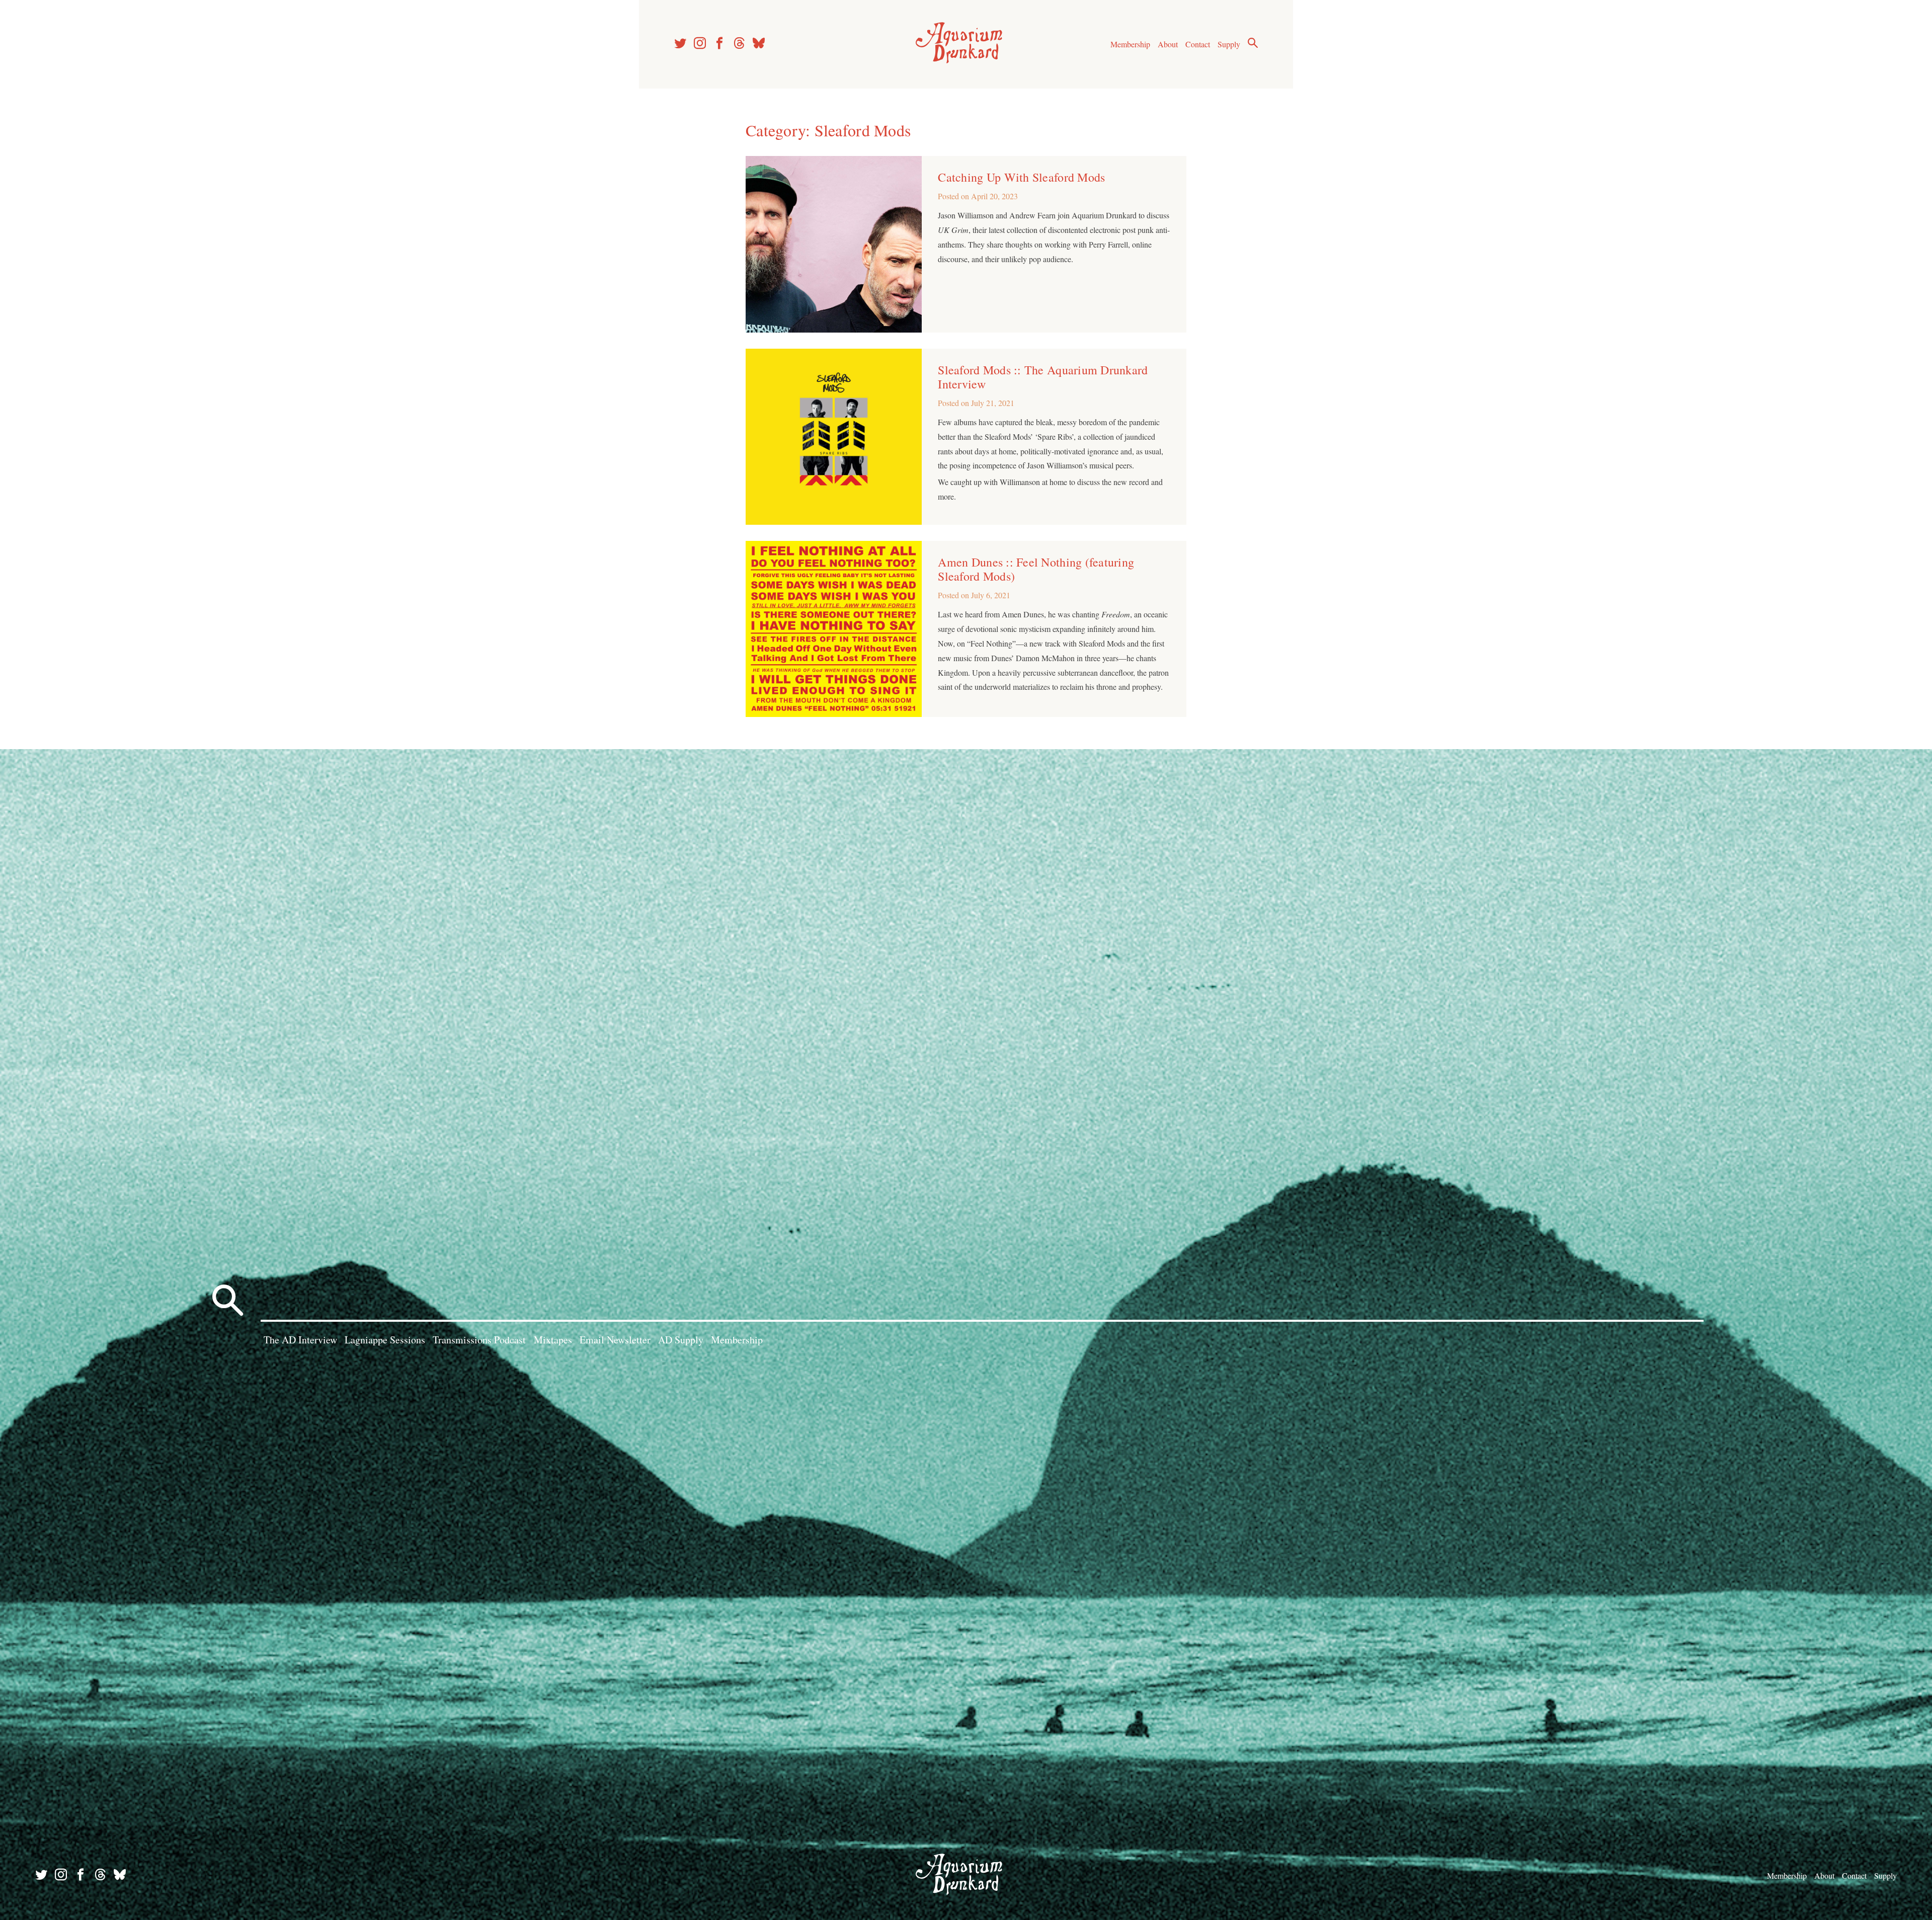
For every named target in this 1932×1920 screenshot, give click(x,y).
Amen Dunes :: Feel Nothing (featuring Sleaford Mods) (1036, 569)
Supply (1229, 44)
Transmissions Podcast (479, 1340)
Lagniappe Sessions (385, 1340)
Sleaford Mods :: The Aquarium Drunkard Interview (1043, 377)
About (1168, 44)
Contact (1198, 44)
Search (1253, 43)
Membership (1130, 44)
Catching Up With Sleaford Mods (1021, 177)
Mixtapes (553, 1340)
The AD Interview (300, 1340)
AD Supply (681, 1340)
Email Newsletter (615, 1340)
